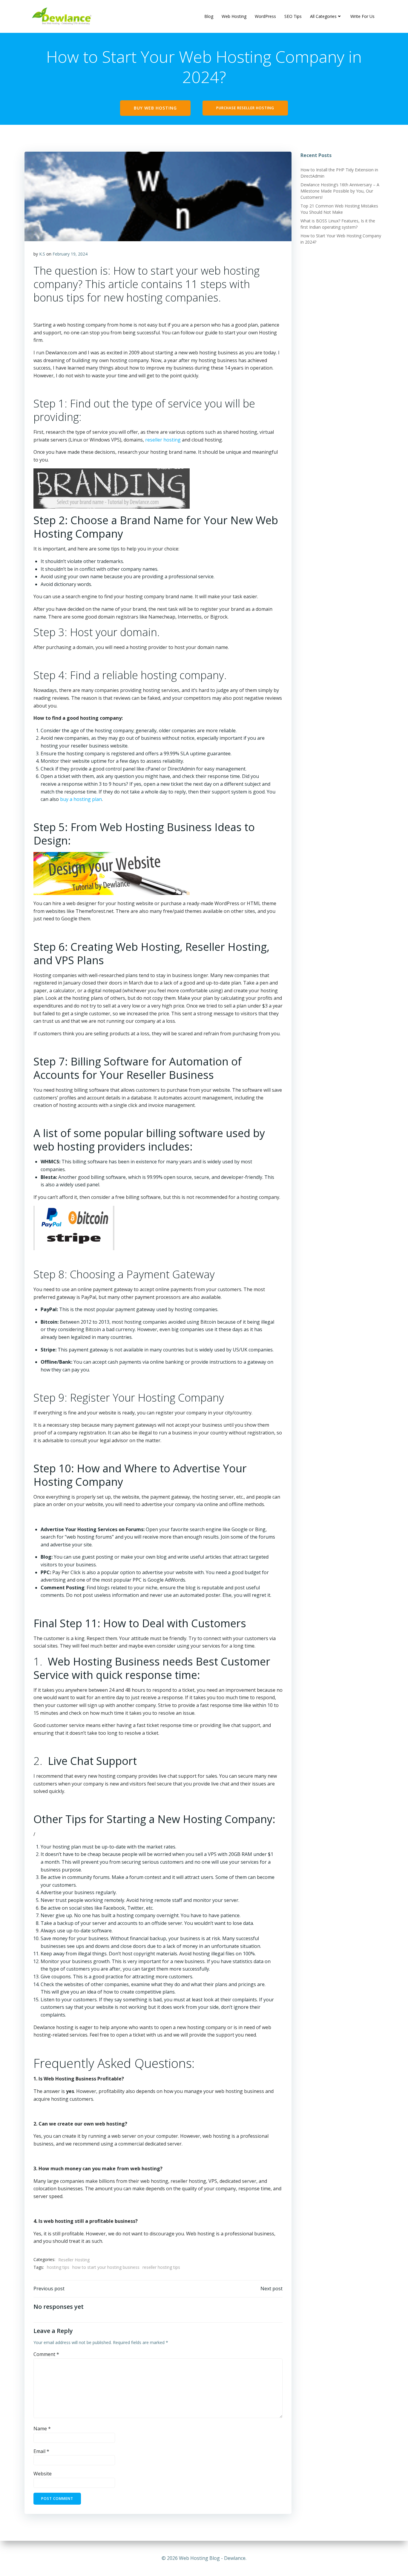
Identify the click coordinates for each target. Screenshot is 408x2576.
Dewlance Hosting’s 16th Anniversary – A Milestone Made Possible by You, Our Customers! (340, 191)
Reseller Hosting (74, 2260)
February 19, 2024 (70, 254)
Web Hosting (234, 16)
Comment (46, 2354)
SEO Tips (293, 16)
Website (43, 2474)
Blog (209, 16)
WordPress (265, 16)
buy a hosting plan (81, 799)
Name (42, 2429)
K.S (42, 254)
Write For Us (362, 16)
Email (41, 2451)
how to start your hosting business (106, 2267)
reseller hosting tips (161, 2267)
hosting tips (58, 2267)
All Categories (323, 16)
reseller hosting (163, 440)
